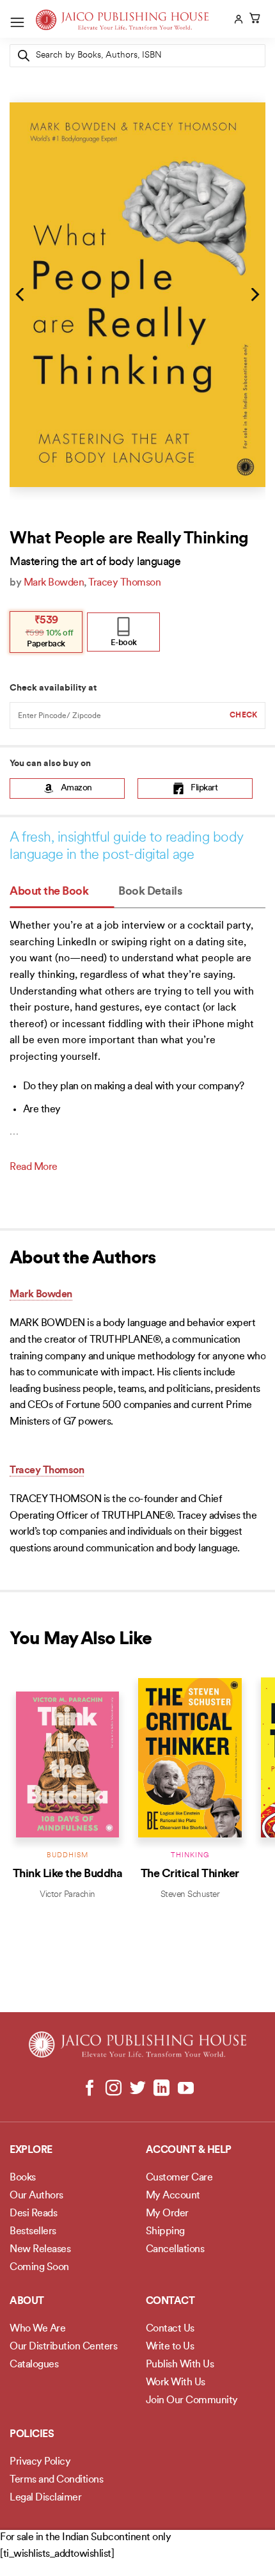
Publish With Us (180, 2365)
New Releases (40, 2250)
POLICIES (32, 2435)
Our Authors (36, 2196)
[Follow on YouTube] (185, 2089)
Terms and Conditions (56, 2480)
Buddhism (67, 1856)
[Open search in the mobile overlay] (137, 56)
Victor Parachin (67, 1895)
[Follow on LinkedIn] (161, 2089)
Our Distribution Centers (63, 2347)
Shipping (165, 2232)
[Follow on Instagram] (114, 2089)
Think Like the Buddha (68, 1874)
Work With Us (176, 2383)
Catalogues (34, 2365)
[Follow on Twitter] (138, 2089)
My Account (173, 2196)
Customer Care (179, 2178)
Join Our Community (192, 2401)
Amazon (76, 788)
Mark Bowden (54, 583)
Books (23, 2178)
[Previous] (21, 294)
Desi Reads (33, 2214)
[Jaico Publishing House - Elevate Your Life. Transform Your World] (122, 20)
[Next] (254, 294)
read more (34, 1167)
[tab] (62, 892)
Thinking (190, 1856)
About (27, 2301)
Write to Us (170, 2347)
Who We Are (37, 2329)
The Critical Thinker (190, 1874)
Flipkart (204, 788)
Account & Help (189, 2150)
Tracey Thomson (124, 583)
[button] (17, 22)
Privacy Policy (40, 2462)
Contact (170, 2301)
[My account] (237, 19)
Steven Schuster (190, 1895)
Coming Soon (39, 2268)
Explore (31, 2150)
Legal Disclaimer (45, 2498)
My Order (167, 2214)
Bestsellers (33, 2232)
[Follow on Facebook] (90, 2089)
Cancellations (175, 2250)
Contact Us (170, 2329)
